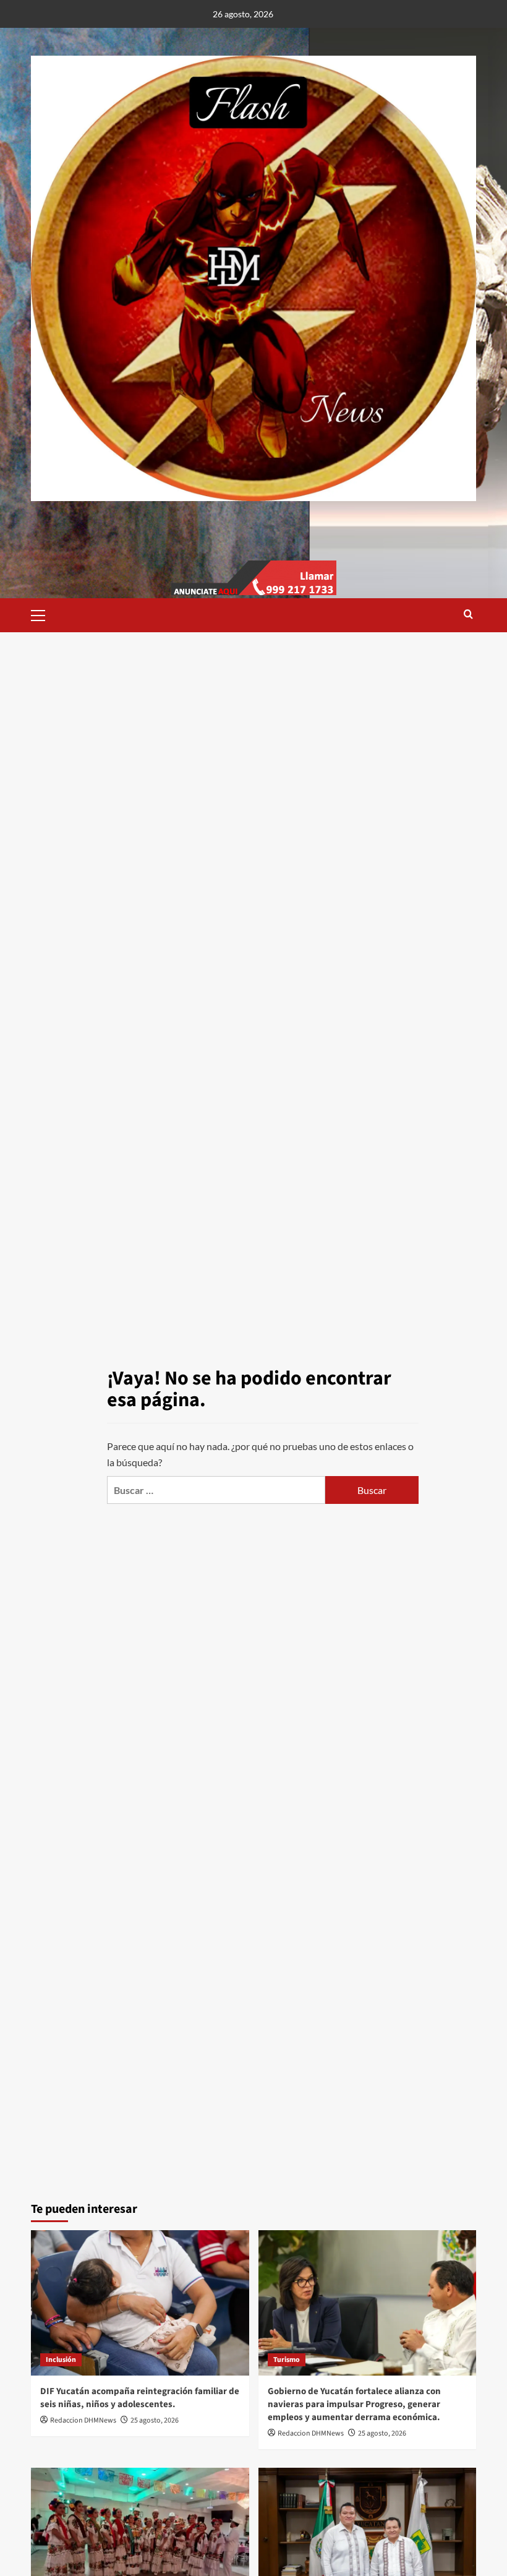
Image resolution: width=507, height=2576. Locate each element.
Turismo (287, 2360)
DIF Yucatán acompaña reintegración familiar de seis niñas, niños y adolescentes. (140, 2398)
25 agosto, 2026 (155, 2420)
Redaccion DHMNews (83, 2420)
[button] (43, 614)
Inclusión (61, 2360)
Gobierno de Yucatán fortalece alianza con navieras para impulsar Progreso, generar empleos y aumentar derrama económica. (354, 2404)
